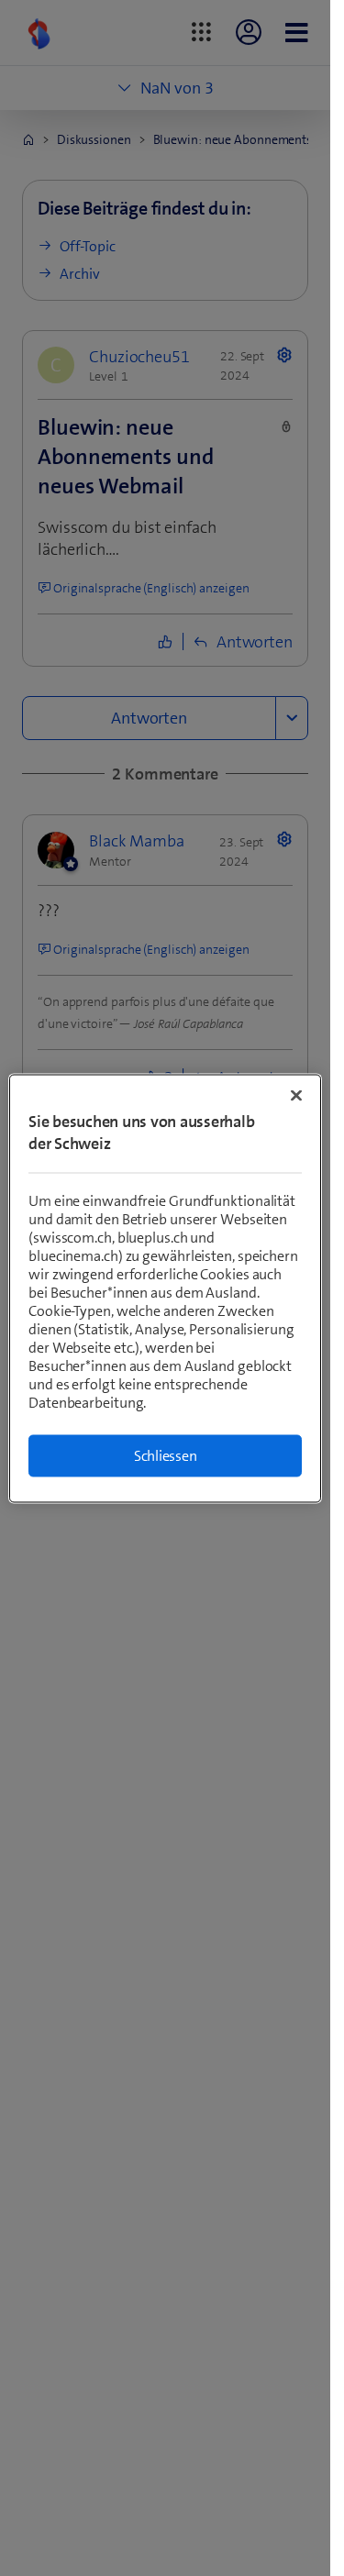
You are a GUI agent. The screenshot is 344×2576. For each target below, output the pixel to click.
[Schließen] (296, 1095)
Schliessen (166, 1455)
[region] (165, 1288)
